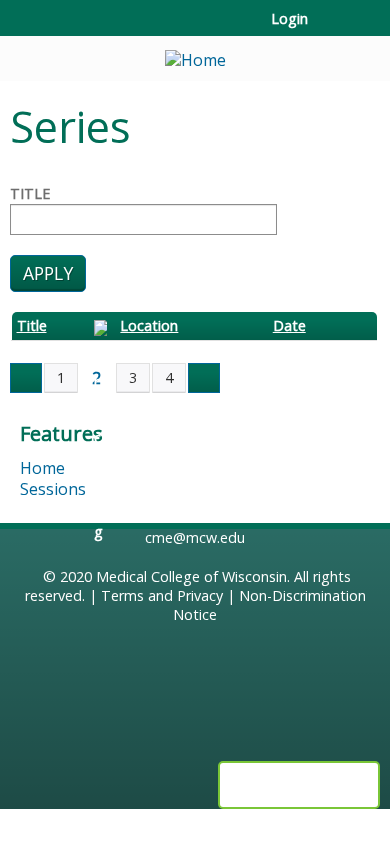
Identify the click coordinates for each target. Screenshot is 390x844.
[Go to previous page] (26, 378)
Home (42, 468)
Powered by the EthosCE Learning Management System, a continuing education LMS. (299, 785)
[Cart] (331, 29)
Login (289, 19)
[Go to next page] (204, 378)
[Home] (195, 53)
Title (30, 194)
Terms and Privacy (162, 595)
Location (149, 326)
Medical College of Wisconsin (191, 576)
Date (289, 326)
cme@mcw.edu (195, 537)
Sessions (53, 489)
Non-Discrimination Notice (269, 605)
